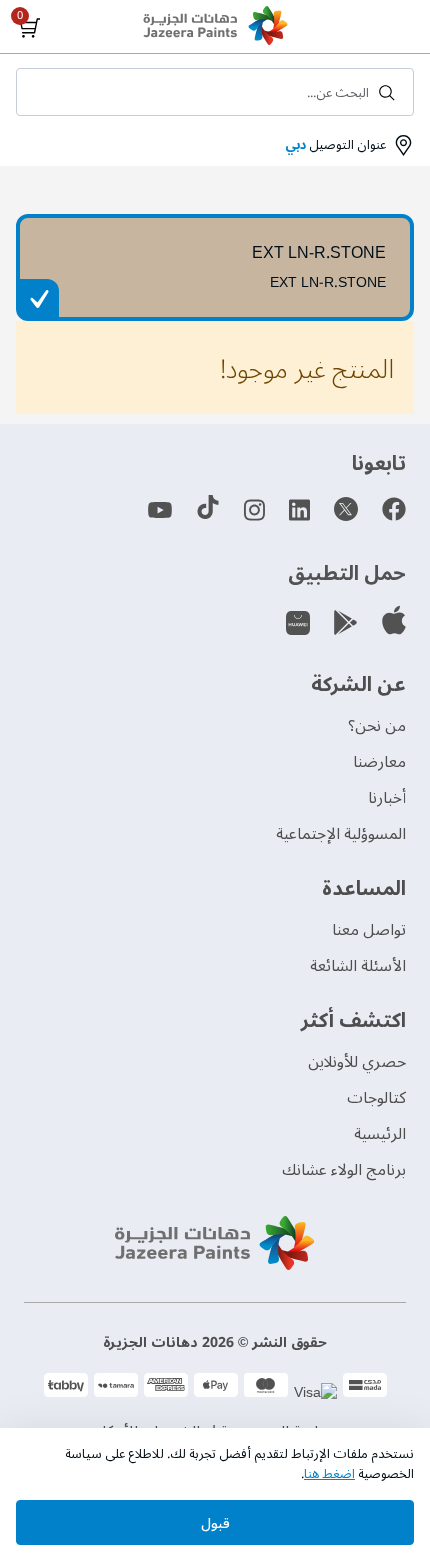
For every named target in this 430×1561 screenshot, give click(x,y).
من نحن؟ (377, 726)
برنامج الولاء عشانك (344, 1170)
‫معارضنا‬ (379, 762)
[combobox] (215, 92)
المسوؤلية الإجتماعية (341, 834)
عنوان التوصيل (335, 145)
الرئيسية (380, 1134)
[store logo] (215, 28)
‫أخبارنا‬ (387, 798)
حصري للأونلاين (357, 1062)
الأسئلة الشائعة (358, 966)
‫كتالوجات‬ (376, 1098)
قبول (215, 1523)
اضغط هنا (329, 1474)
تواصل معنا (369, 930)
